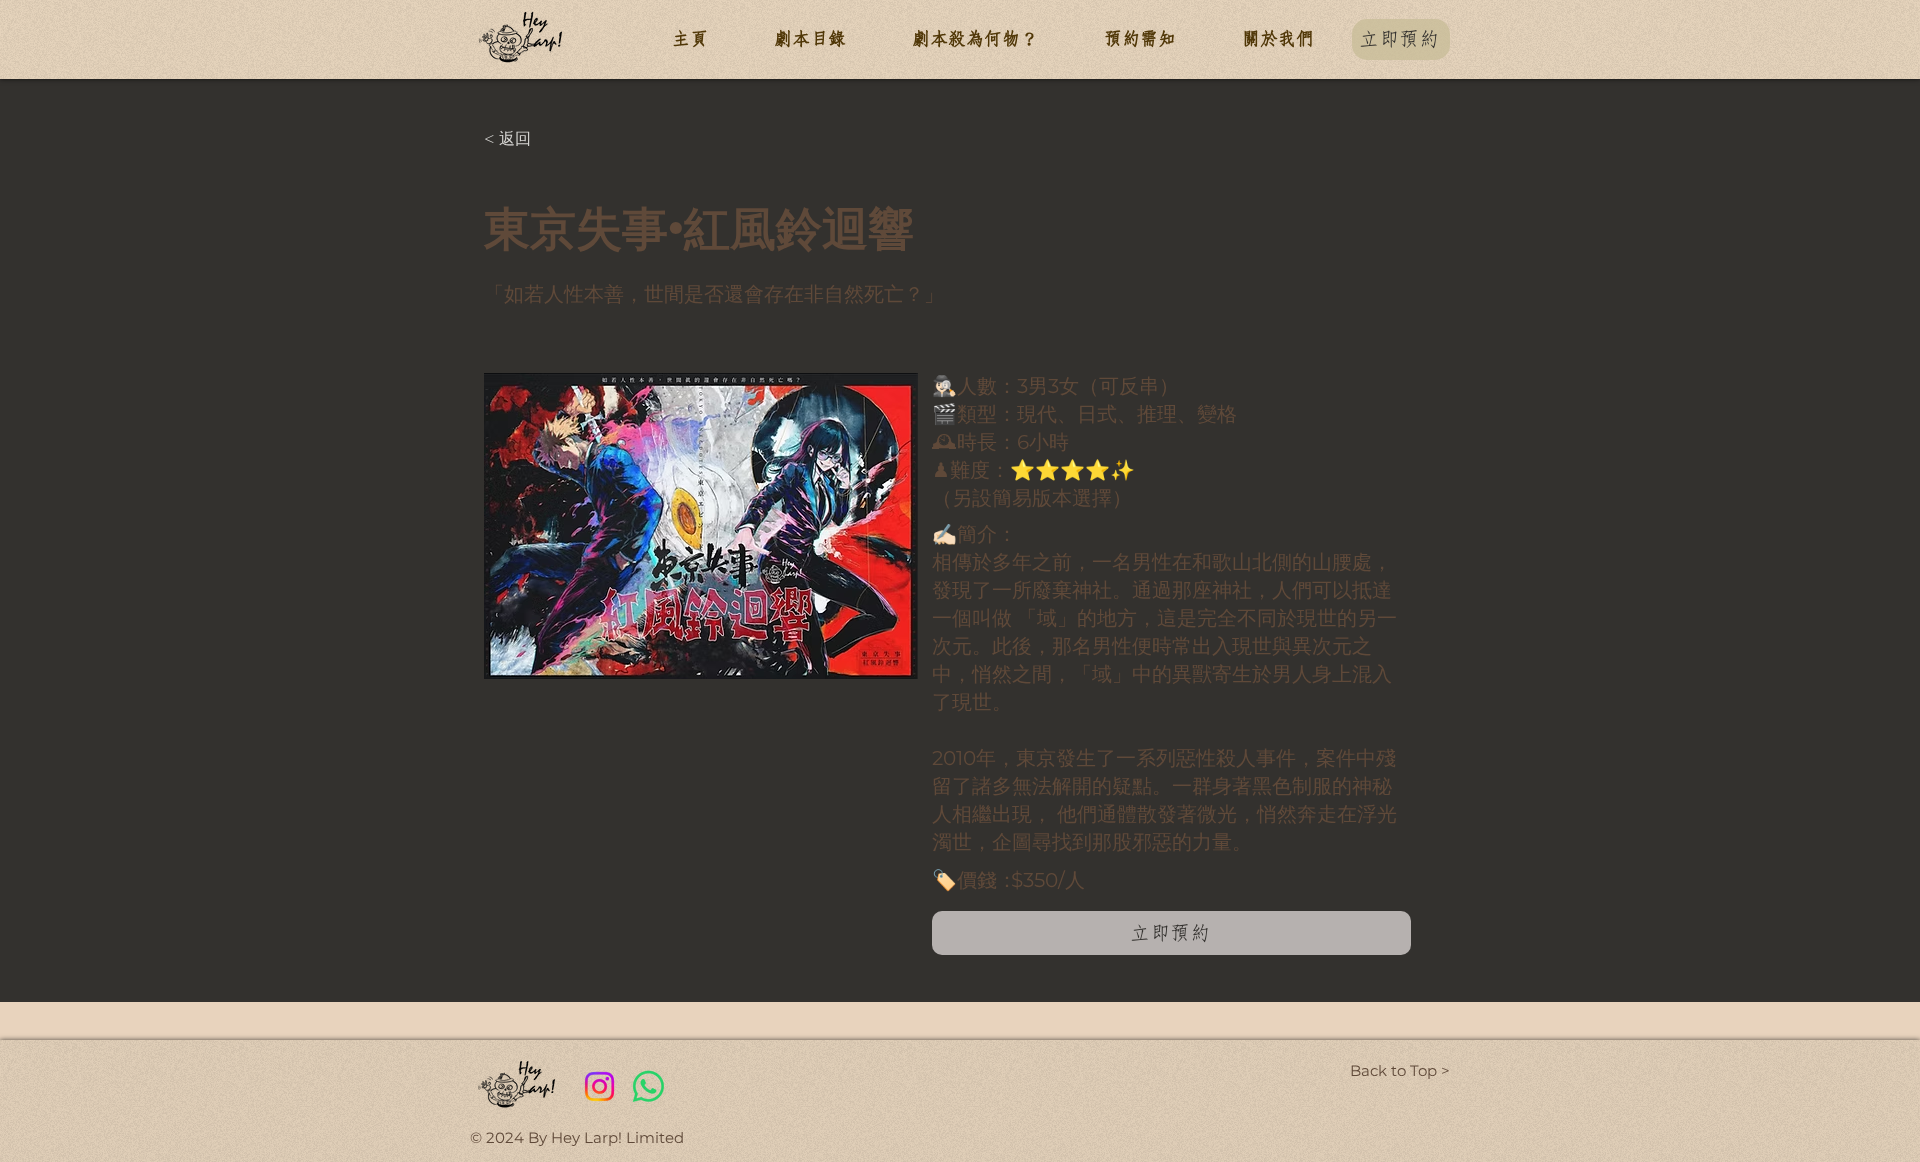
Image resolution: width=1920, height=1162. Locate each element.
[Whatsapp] (648, 1086)
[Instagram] (599, 1086)
